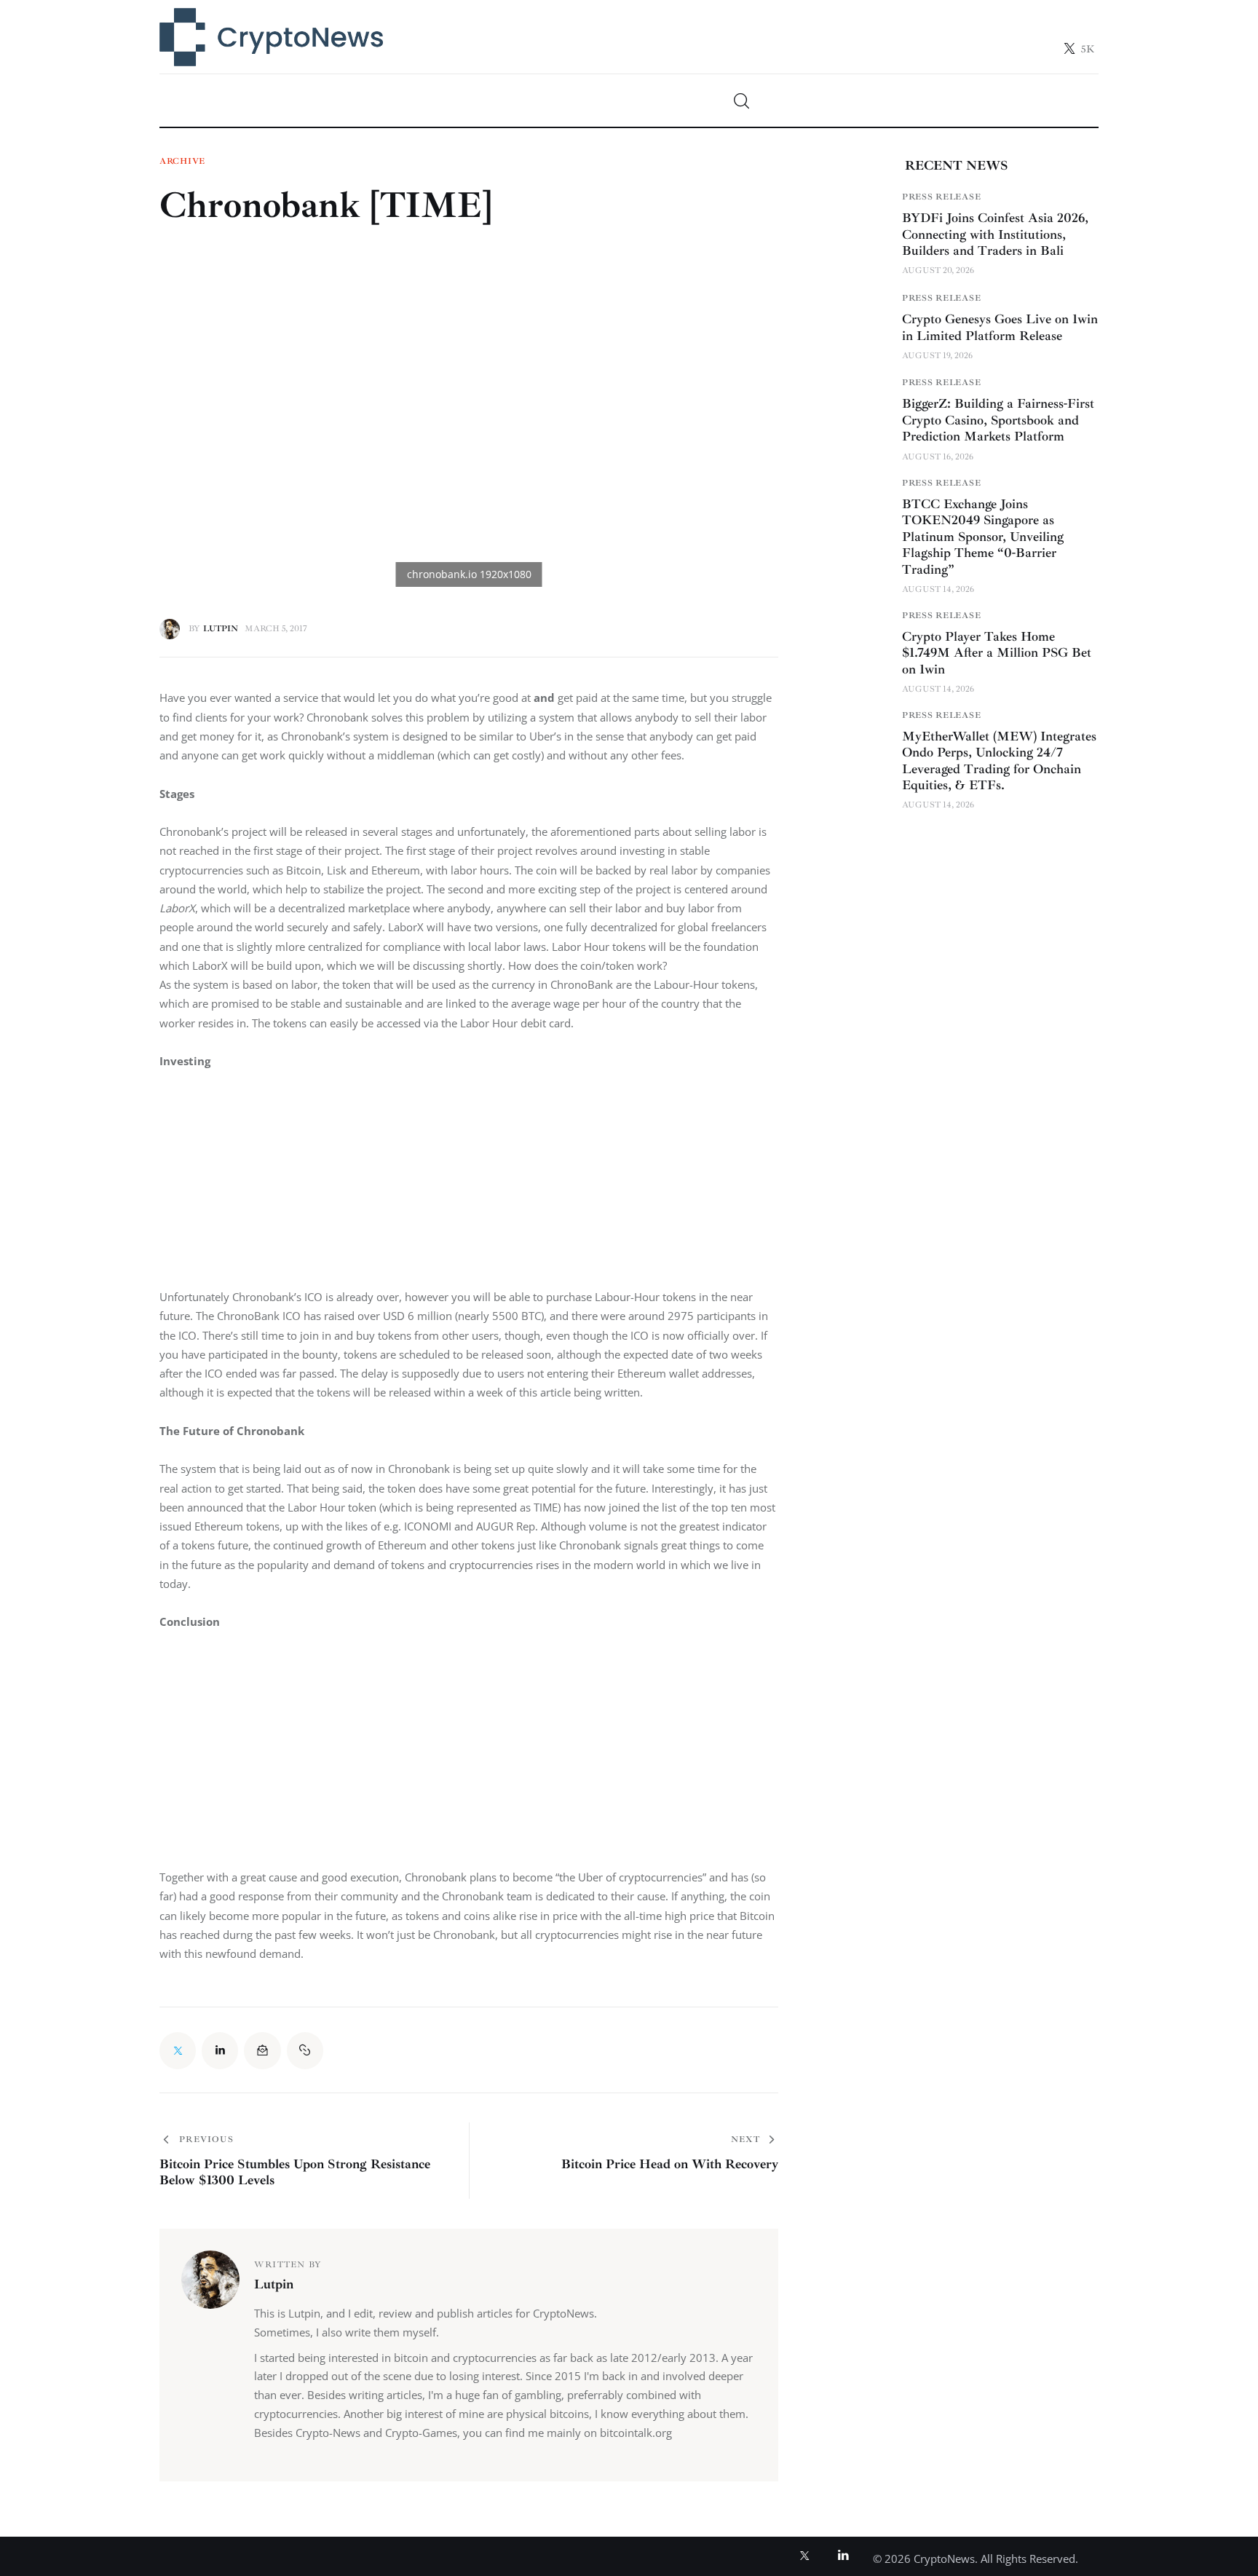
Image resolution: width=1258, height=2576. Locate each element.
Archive (182, 162)
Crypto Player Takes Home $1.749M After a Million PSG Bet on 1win (997, 653)
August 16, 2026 (938, 457)
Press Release (941, 197)
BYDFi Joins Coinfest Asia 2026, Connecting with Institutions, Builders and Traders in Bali (995, 234)
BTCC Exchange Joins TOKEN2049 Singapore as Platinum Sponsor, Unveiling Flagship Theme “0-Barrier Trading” (983, 537)
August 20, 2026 (938, 270)
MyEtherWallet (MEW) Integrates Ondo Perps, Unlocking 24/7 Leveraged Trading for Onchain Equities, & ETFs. (999, 761)
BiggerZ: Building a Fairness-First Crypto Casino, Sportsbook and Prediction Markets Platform (998, 420)
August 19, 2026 (937, 356)
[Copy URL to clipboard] (305, 2050)
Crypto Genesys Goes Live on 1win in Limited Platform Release (1000, 327)
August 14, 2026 (938, 589)
